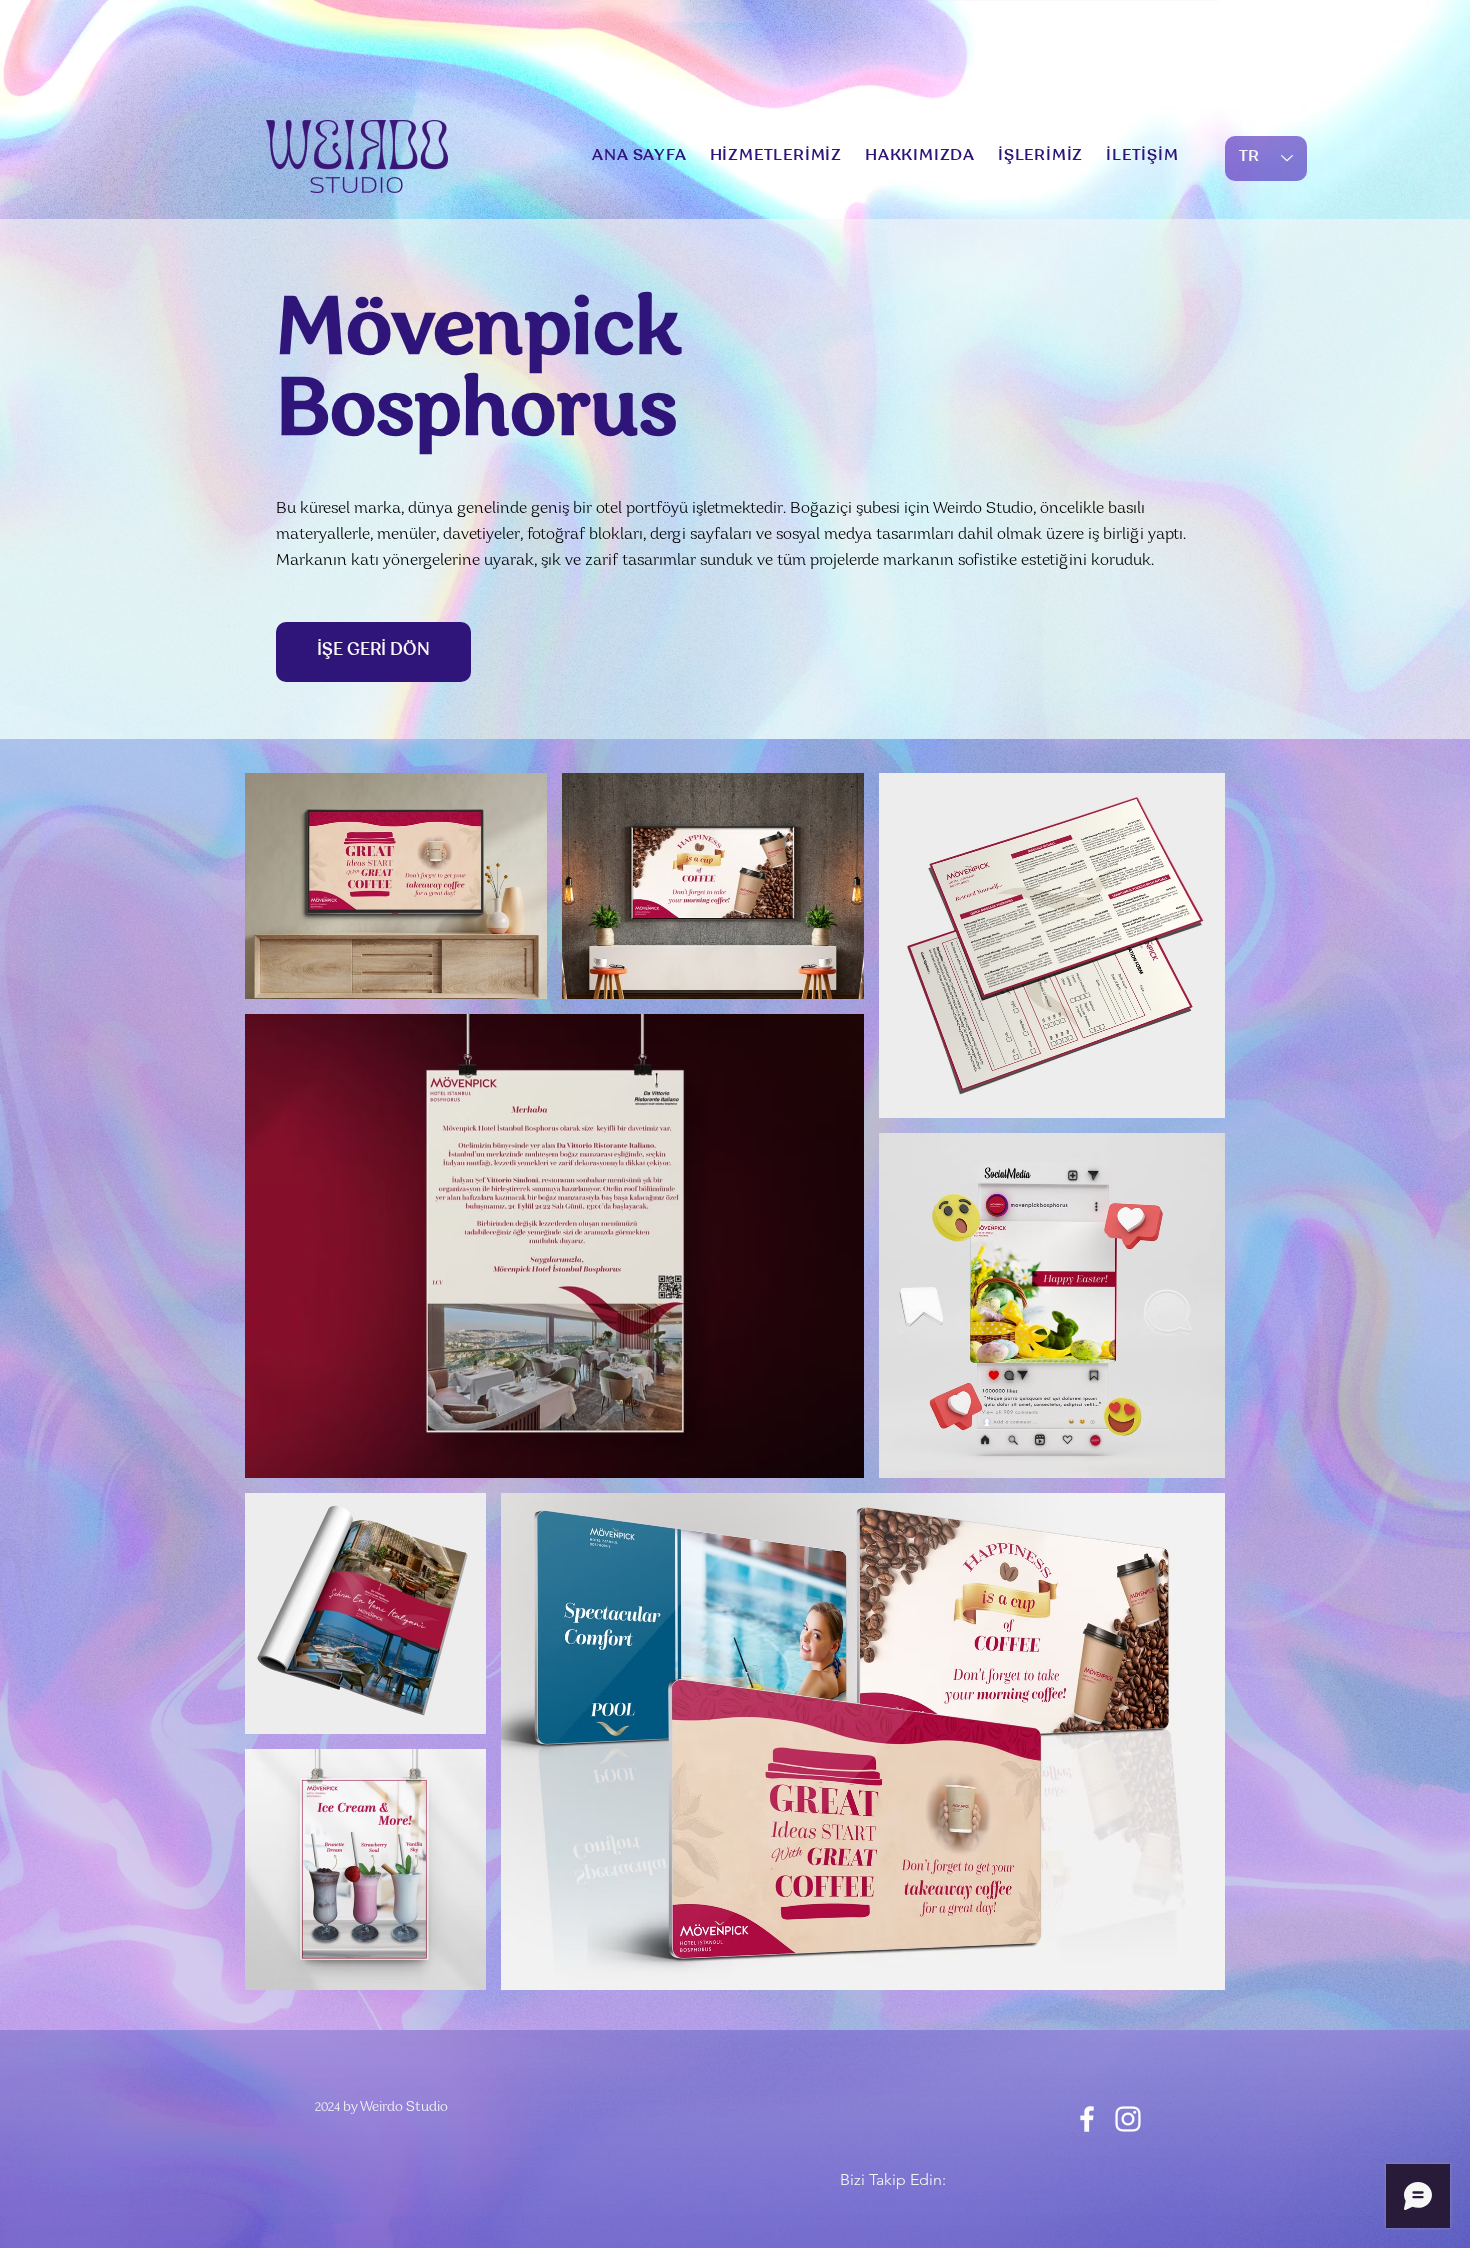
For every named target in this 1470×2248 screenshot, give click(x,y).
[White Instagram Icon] (1128, 2119)
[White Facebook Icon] (1087, 2119)
